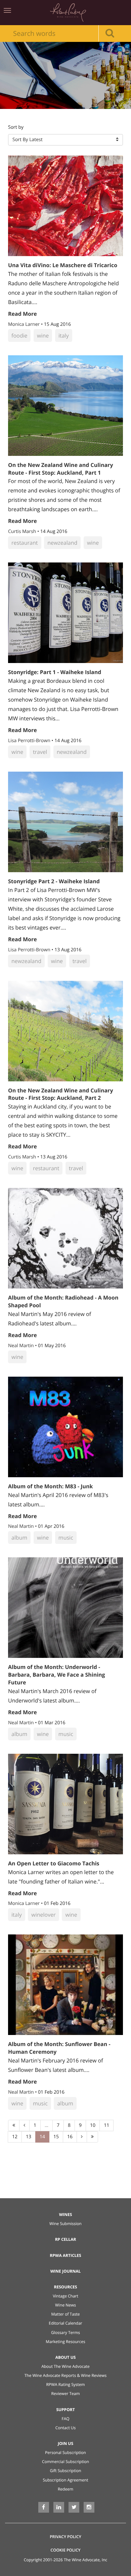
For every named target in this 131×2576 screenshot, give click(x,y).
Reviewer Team (65, 2393)
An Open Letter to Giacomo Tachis (54, 1863)
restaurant (25, 543)
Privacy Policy (65, 2537)
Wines (66, 2214)
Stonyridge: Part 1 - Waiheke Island (55, 672)
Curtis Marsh (23, 531)
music (66, 1538)
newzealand (62, 543)
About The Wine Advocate (65, 2366)
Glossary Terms (65, 2332)
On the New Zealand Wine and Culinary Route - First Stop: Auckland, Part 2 (60, 1094)
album (19, 1538)
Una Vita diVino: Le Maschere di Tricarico (63, 265)
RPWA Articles (65, 2255)
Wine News (65, 2305)
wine (43, 336)
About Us (66, 2357)
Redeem (65, 2489)
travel (40, 752)
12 (15, 2137)
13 (29, 2137)
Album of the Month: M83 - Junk (51, 1486)
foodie (19, 336)
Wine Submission (65, 2224)
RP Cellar (66, 2239)
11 (106, 2125)
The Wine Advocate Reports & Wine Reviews (66, 2375)
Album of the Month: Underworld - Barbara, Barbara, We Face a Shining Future (57, 1675)
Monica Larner (25, 324)
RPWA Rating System (65, 2384)
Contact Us (66, 2428)
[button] (65, 140)
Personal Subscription (65, 2452)
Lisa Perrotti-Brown (30, 741)
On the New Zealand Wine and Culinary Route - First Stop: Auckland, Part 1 (60, 469)
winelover (43, 1915)
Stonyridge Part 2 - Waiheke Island (54, 881)
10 (93, 2125)
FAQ (65, 2419)
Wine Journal (66, 2271)
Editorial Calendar (65, 2323)
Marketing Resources (65, 2342)
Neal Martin (21, 1346)
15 (56, 2137)
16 (70, 2137)
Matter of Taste (65, 2314)
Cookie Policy (65, 2550)
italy (64, 336)
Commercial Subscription (65, 2462)
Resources (66, 2287)
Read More (23, 314)
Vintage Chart (65, 2296)
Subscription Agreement (66, 2480)
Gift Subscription (65, 2471)
